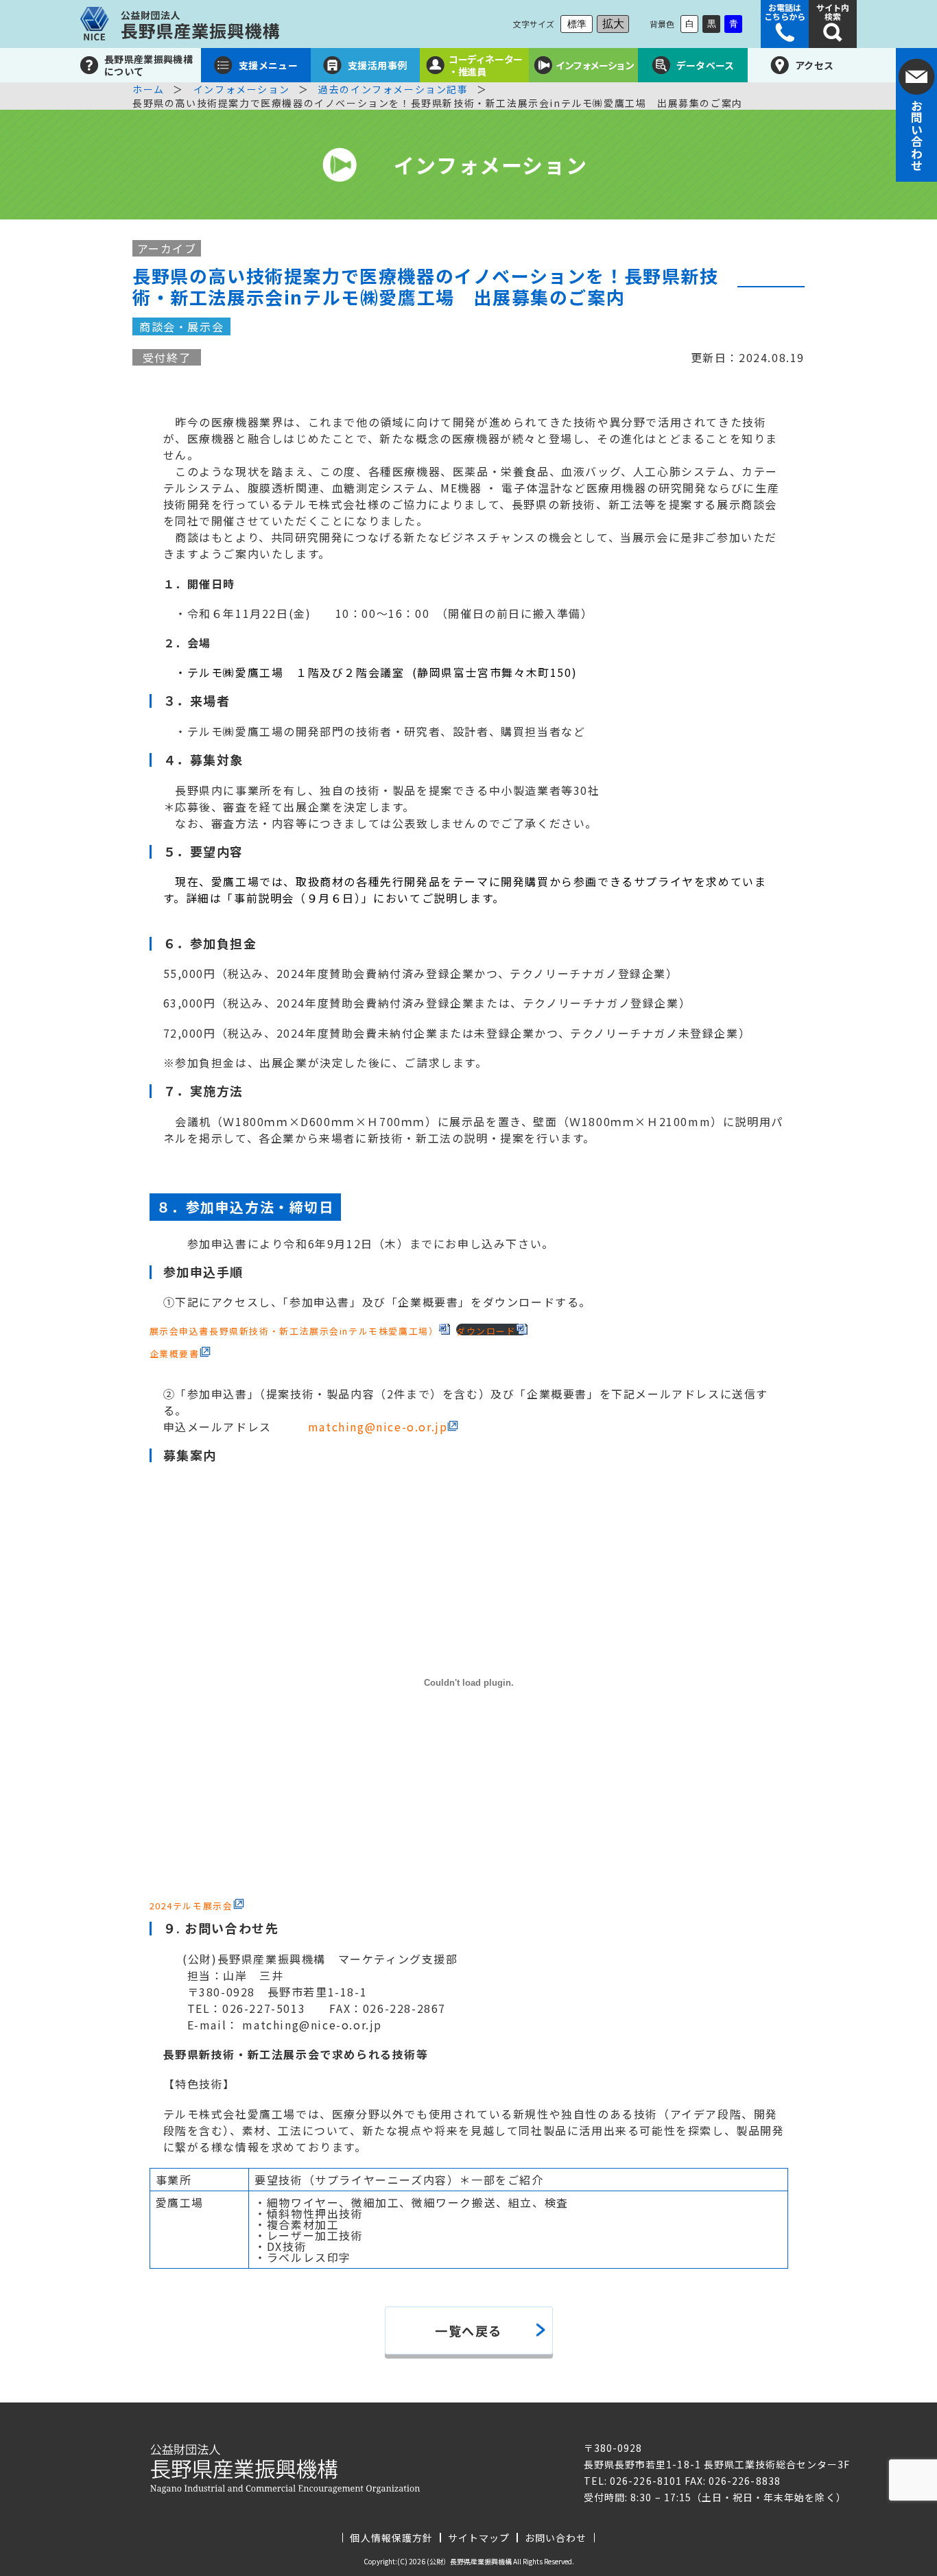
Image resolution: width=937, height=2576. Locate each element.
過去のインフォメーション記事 (393, 89)
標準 (577, 24)
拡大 (613, 24)
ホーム (149, 89)
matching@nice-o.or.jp (378, 1427)
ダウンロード (486, 1330)
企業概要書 (175, 1353)
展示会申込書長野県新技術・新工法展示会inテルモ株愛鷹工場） (294, 1330)
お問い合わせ (556, 2538)
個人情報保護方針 (391, 2538)
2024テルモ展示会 (191, 1905)
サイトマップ (479, 2538)
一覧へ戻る (468, 2330)
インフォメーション (241, 89)
